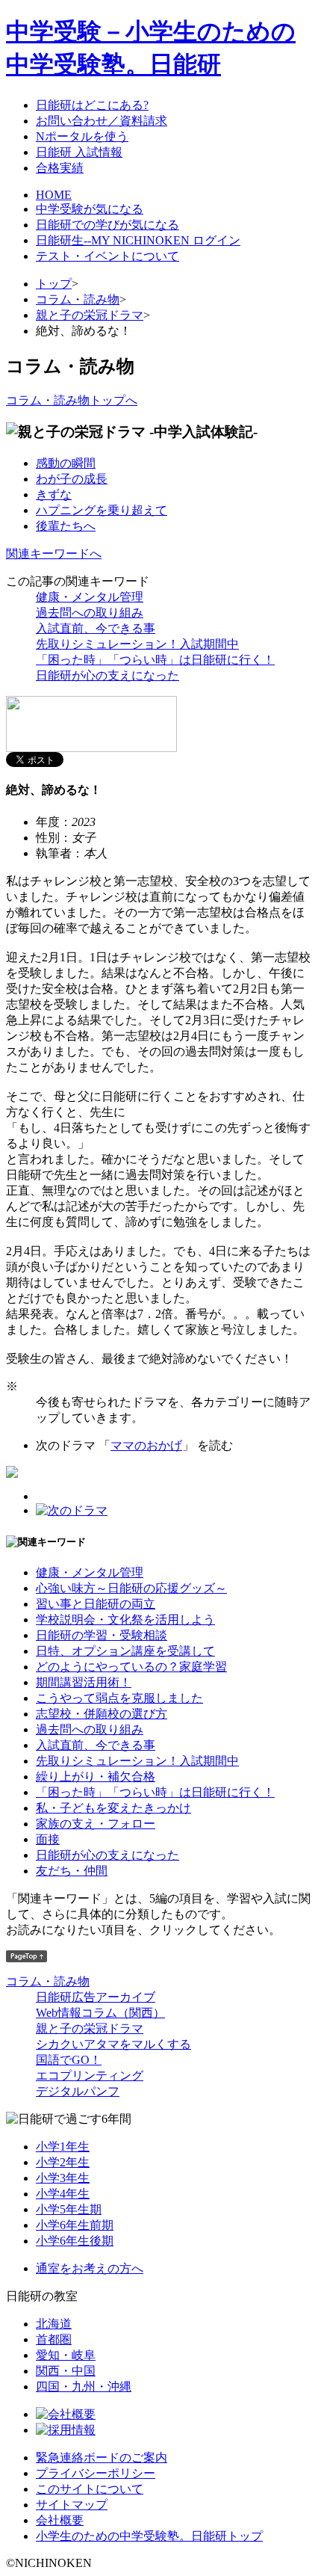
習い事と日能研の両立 (96, 1604)
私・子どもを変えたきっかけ (113, 1808)
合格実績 (60, 168)
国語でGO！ (69, 2060)
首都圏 (54, 2339)
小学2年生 (63, 2162)
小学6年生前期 (75, 2225)
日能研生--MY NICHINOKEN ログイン (138, 240)
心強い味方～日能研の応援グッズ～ (131, 1588)
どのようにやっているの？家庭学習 (131, 1667)
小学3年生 (63, 2178)
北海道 (54, 2324)
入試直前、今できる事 (96, 628)
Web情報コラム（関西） (100, 2013)
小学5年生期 (69, 2209)
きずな (54, 494)
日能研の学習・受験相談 (102, 1635)
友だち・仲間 (72, 1871)
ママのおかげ (146, 1445)
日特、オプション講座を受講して (125, 1651)
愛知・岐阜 (66, 2355)
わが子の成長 (72, 479)
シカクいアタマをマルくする (113, 2044)
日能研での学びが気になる (107, 225)
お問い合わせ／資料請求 (102, 121)
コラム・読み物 (78, 299)
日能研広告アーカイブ (96, 1997)
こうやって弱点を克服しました (119, 1698)
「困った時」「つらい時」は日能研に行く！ (155, 660)
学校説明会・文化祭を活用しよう (125, 1620)
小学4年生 (63, 2194)
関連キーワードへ (54, 554)
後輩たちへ (66, 526)
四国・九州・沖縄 (84, 2387)
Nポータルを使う (82, 136)
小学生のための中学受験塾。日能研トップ (149, 2536)
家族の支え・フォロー (96, 1824)
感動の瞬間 (66, 463)
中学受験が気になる (90, 209)
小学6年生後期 (75, 2241)
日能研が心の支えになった (107, 675)
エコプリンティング (90, 2076)
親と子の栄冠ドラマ (90, 315)
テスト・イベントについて (107, 256)
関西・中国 (66, 2371)
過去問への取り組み (90, 613)
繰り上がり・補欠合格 (96, 1777)
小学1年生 (63, 2147)
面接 (48, 1839)
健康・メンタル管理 (90, 597)
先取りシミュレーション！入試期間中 (137, 644)
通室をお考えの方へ (90, 2268)
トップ (54, 284)
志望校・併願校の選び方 (102, 1714)
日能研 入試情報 (79, 152)
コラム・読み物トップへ (72, 400)
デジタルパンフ (78, 2091)
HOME (54, 195)
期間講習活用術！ (84, 1682)
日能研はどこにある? (92, 105)
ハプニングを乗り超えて (102, 510)
